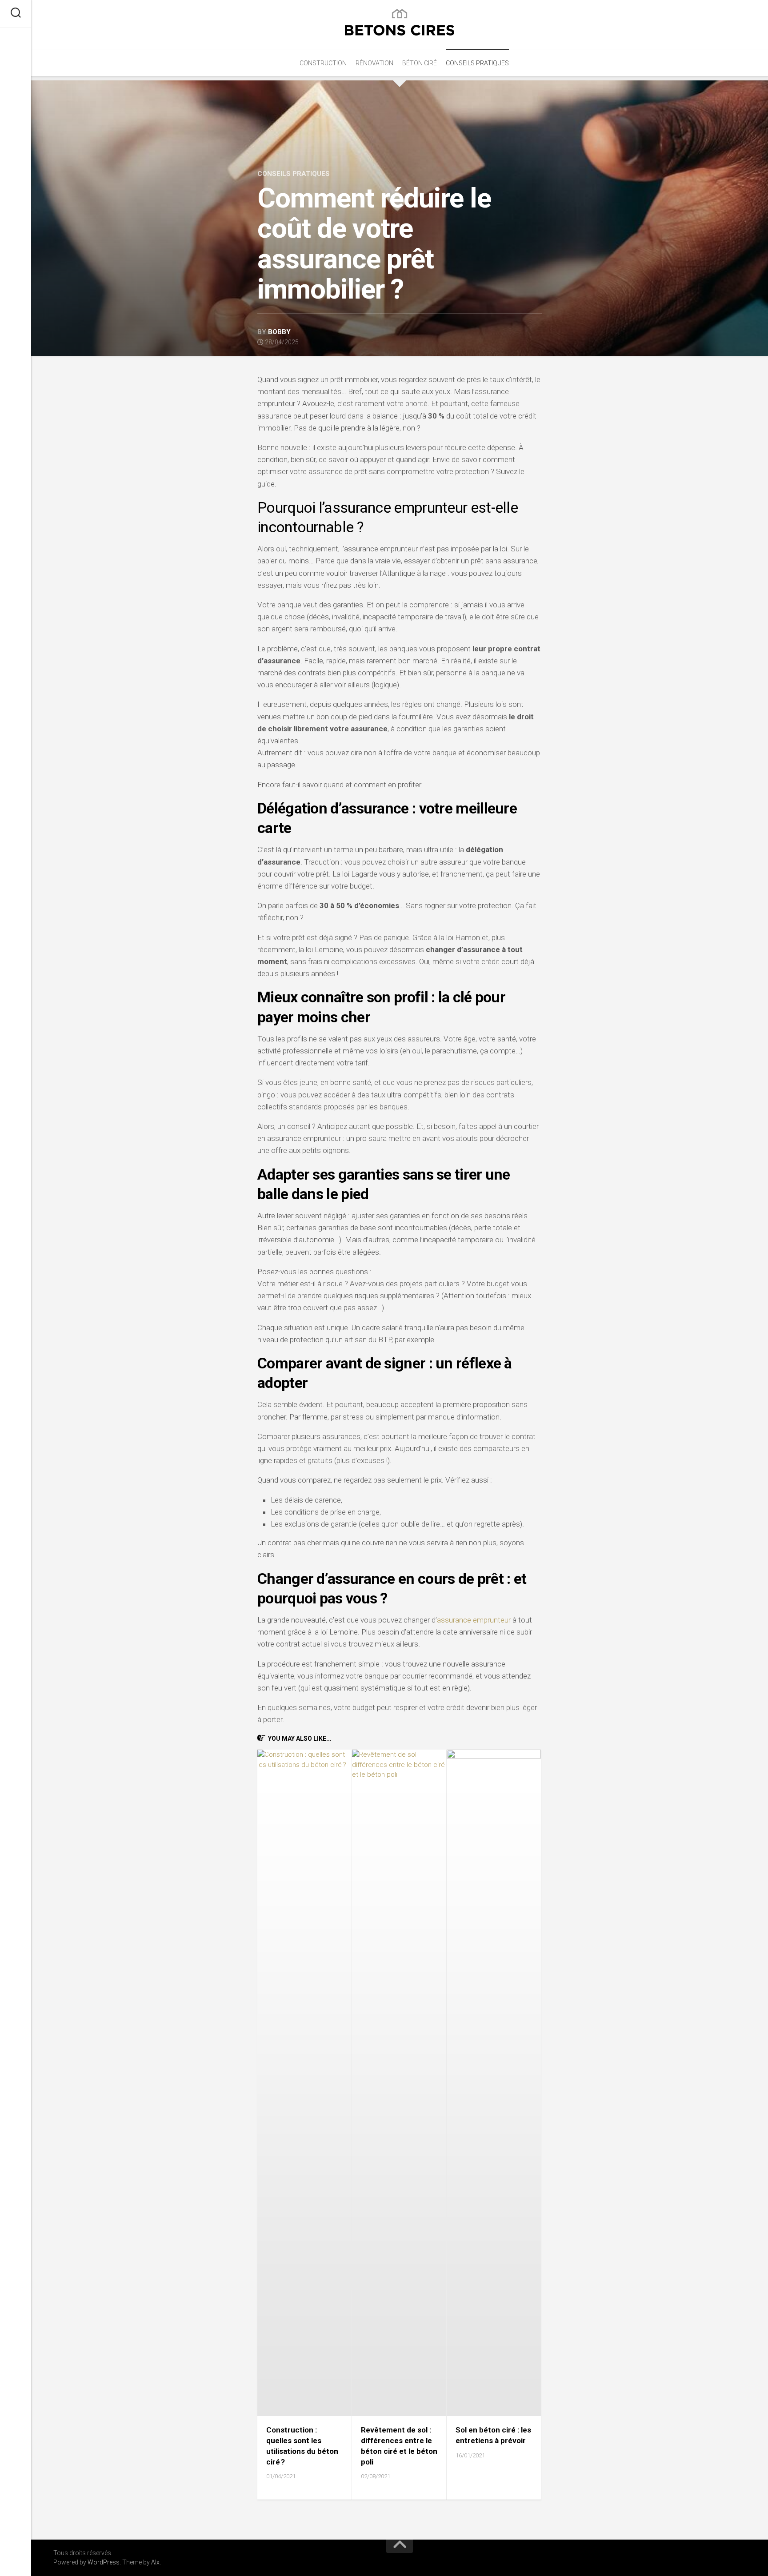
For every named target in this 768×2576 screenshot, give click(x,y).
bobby (279, 332)
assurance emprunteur (474, 1620)
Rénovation (374, 63)
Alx (155, 2562)
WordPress (104, 2562)
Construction (323, 63)
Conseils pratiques (477, 63)
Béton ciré (420, 63)
